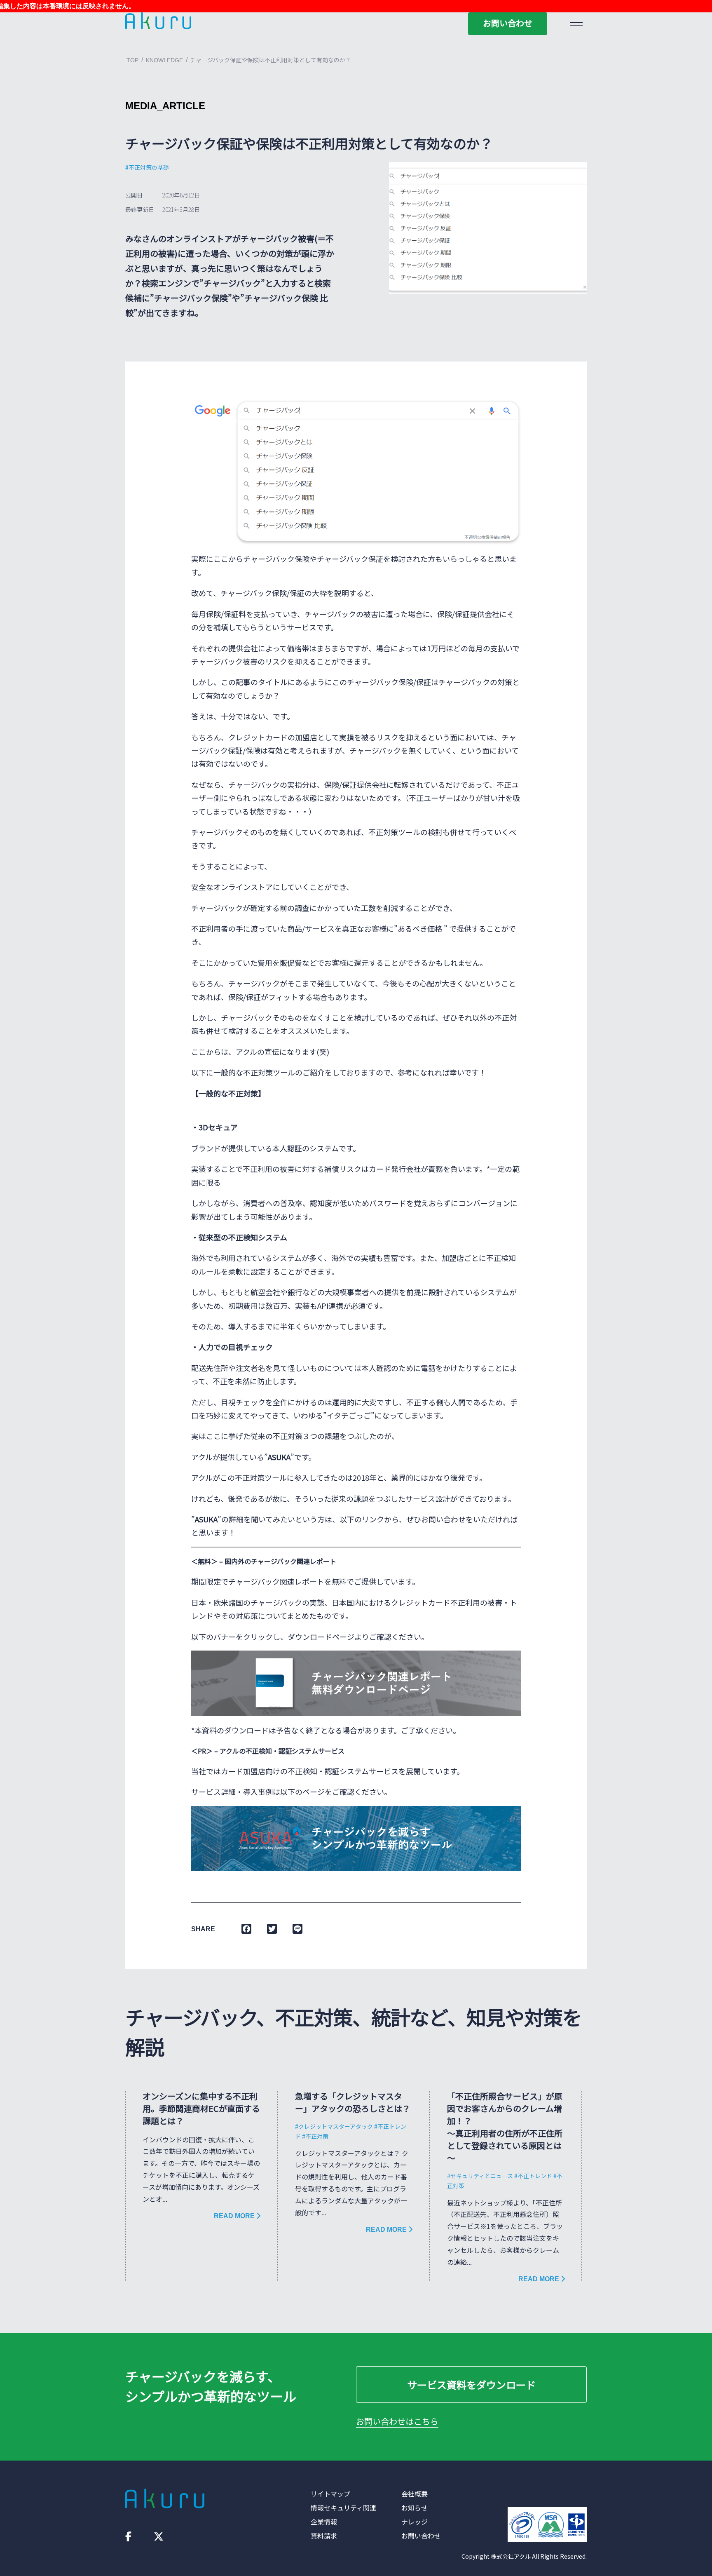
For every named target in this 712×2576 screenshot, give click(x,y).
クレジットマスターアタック (336, 2126)
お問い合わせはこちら (397, 2421)
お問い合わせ (508, 23)
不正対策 (317, 2136)
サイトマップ (330, 2494)
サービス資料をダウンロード (471, 2385)
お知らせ (415, 2508)
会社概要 (415, 2494)
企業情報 (324, 2522)
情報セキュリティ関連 (343, 2508)
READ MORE (235, 2216)
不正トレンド (535, 2176)
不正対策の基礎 (149, 167)
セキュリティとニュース (482, 2176)
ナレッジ (415, 2522)
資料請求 (324, 2536)
